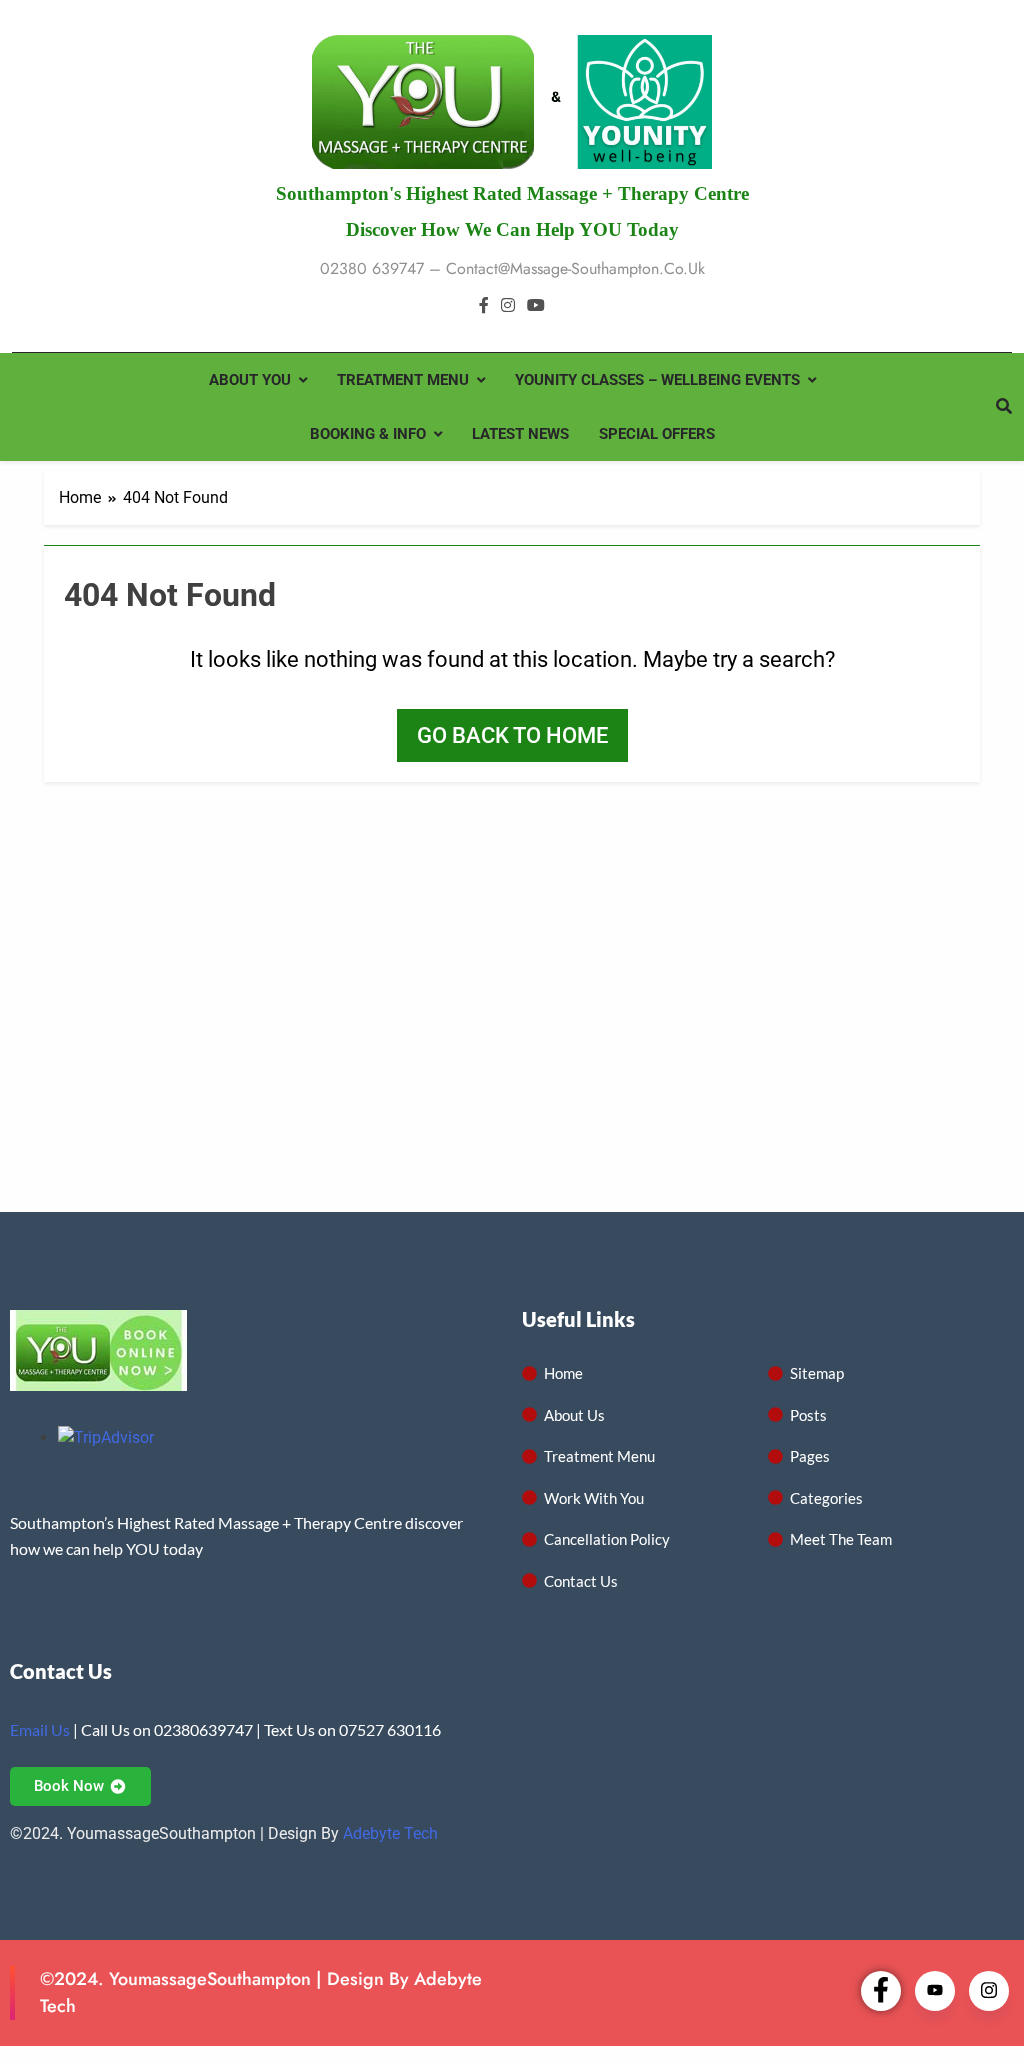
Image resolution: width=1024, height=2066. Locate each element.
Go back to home (512, 735)
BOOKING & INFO (368, 434)
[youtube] (536, 306)
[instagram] (508, 306)
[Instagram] (989, 1991)
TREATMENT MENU (403, 380)
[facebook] (484, 306)
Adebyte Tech (390, 1833)
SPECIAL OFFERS (657, 434)
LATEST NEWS (520, 434)
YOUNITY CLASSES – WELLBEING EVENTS (657, 380)
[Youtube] (935, 1991)
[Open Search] (1004, 406)
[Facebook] (881, 1991)
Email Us (40, 1729)
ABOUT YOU (250, 380)
